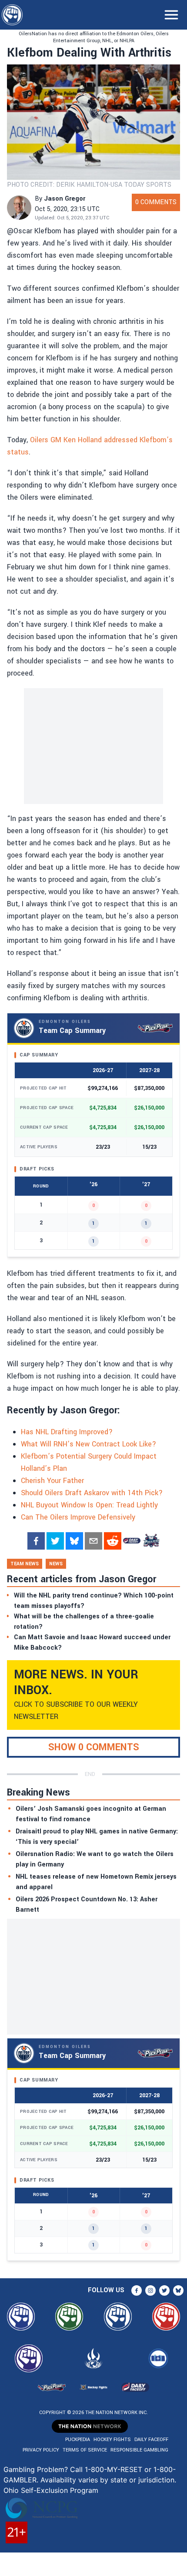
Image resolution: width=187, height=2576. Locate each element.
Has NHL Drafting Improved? (67, 1432)
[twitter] (55, 1541)
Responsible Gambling (139, 2450)
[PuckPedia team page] (151, 1541)
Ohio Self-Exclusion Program (51, 2490)
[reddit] (113, 1541)
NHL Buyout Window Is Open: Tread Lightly (89, 1505)
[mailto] (93, 1541)
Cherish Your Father (52, 1481)
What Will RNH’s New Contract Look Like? (88, 1444)
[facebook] (36, 1541)
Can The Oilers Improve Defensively (78, 1517)
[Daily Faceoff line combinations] (132, 1541)
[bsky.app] (74, 1541)
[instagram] (150, 2290)
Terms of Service (85, 2450)
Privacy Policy (41, 2450)
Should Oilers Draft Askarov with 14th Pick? (92, 1493)
